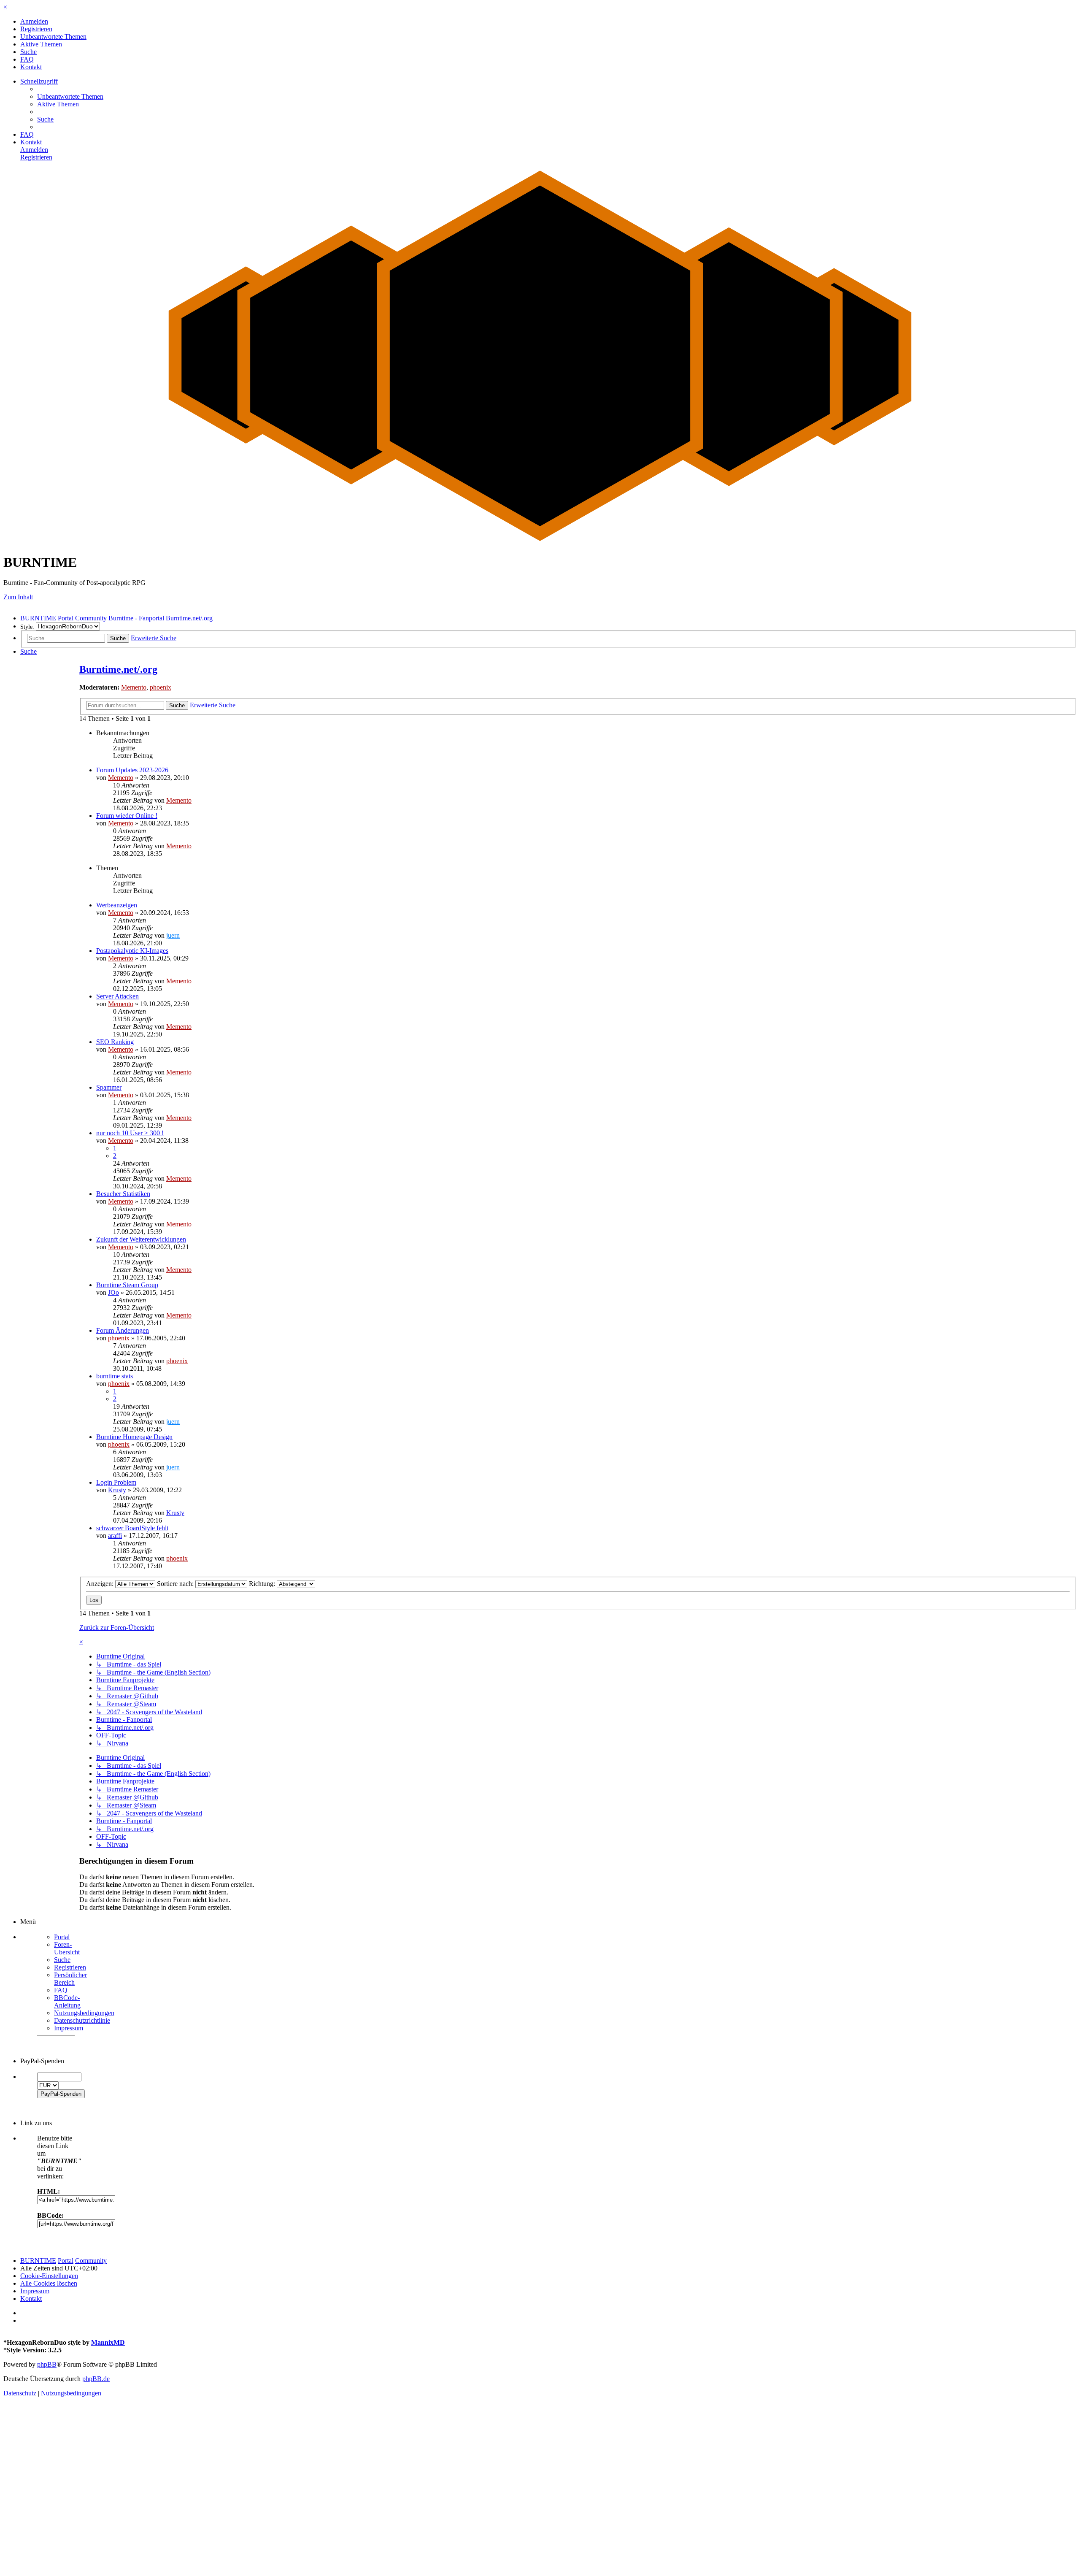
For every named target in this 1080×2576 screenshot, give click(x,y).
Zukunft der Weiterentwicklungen (141, 1239)
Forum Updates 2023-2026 (132, 770)
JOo (113, 1292)
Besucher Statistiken (123, 1194)
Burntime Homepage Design (134, 1437)
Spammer (109, 1087)
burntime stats (115, 1376)
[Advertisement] (256, 2513)
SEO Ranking (115, 1042)
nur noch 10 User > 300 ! (130, 1133)
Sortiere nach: (176, 1584)
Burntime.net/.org (118, 669)
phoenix (161, 687)
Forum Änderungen (123, 1330)
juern (173, 935)
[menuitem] (34, 21)
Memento (134, 687)
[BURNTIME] (540, 541)
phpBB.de (96, 2379)
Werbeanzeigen (117, 905)
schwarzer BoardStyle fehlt (132, 1528)
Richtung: (263, 1584)
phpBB (47, 2364)
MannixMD (108, 2342)
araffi (115, 1536)
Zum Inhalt (18, 597)
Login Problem (116, 1482)
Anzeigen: (101, 1584)
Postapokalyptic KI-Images (132, 951)
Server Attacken (117, 996)
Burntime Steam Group (127, 1285)
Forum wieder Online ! (127, 816)
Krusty (117, 1490)
